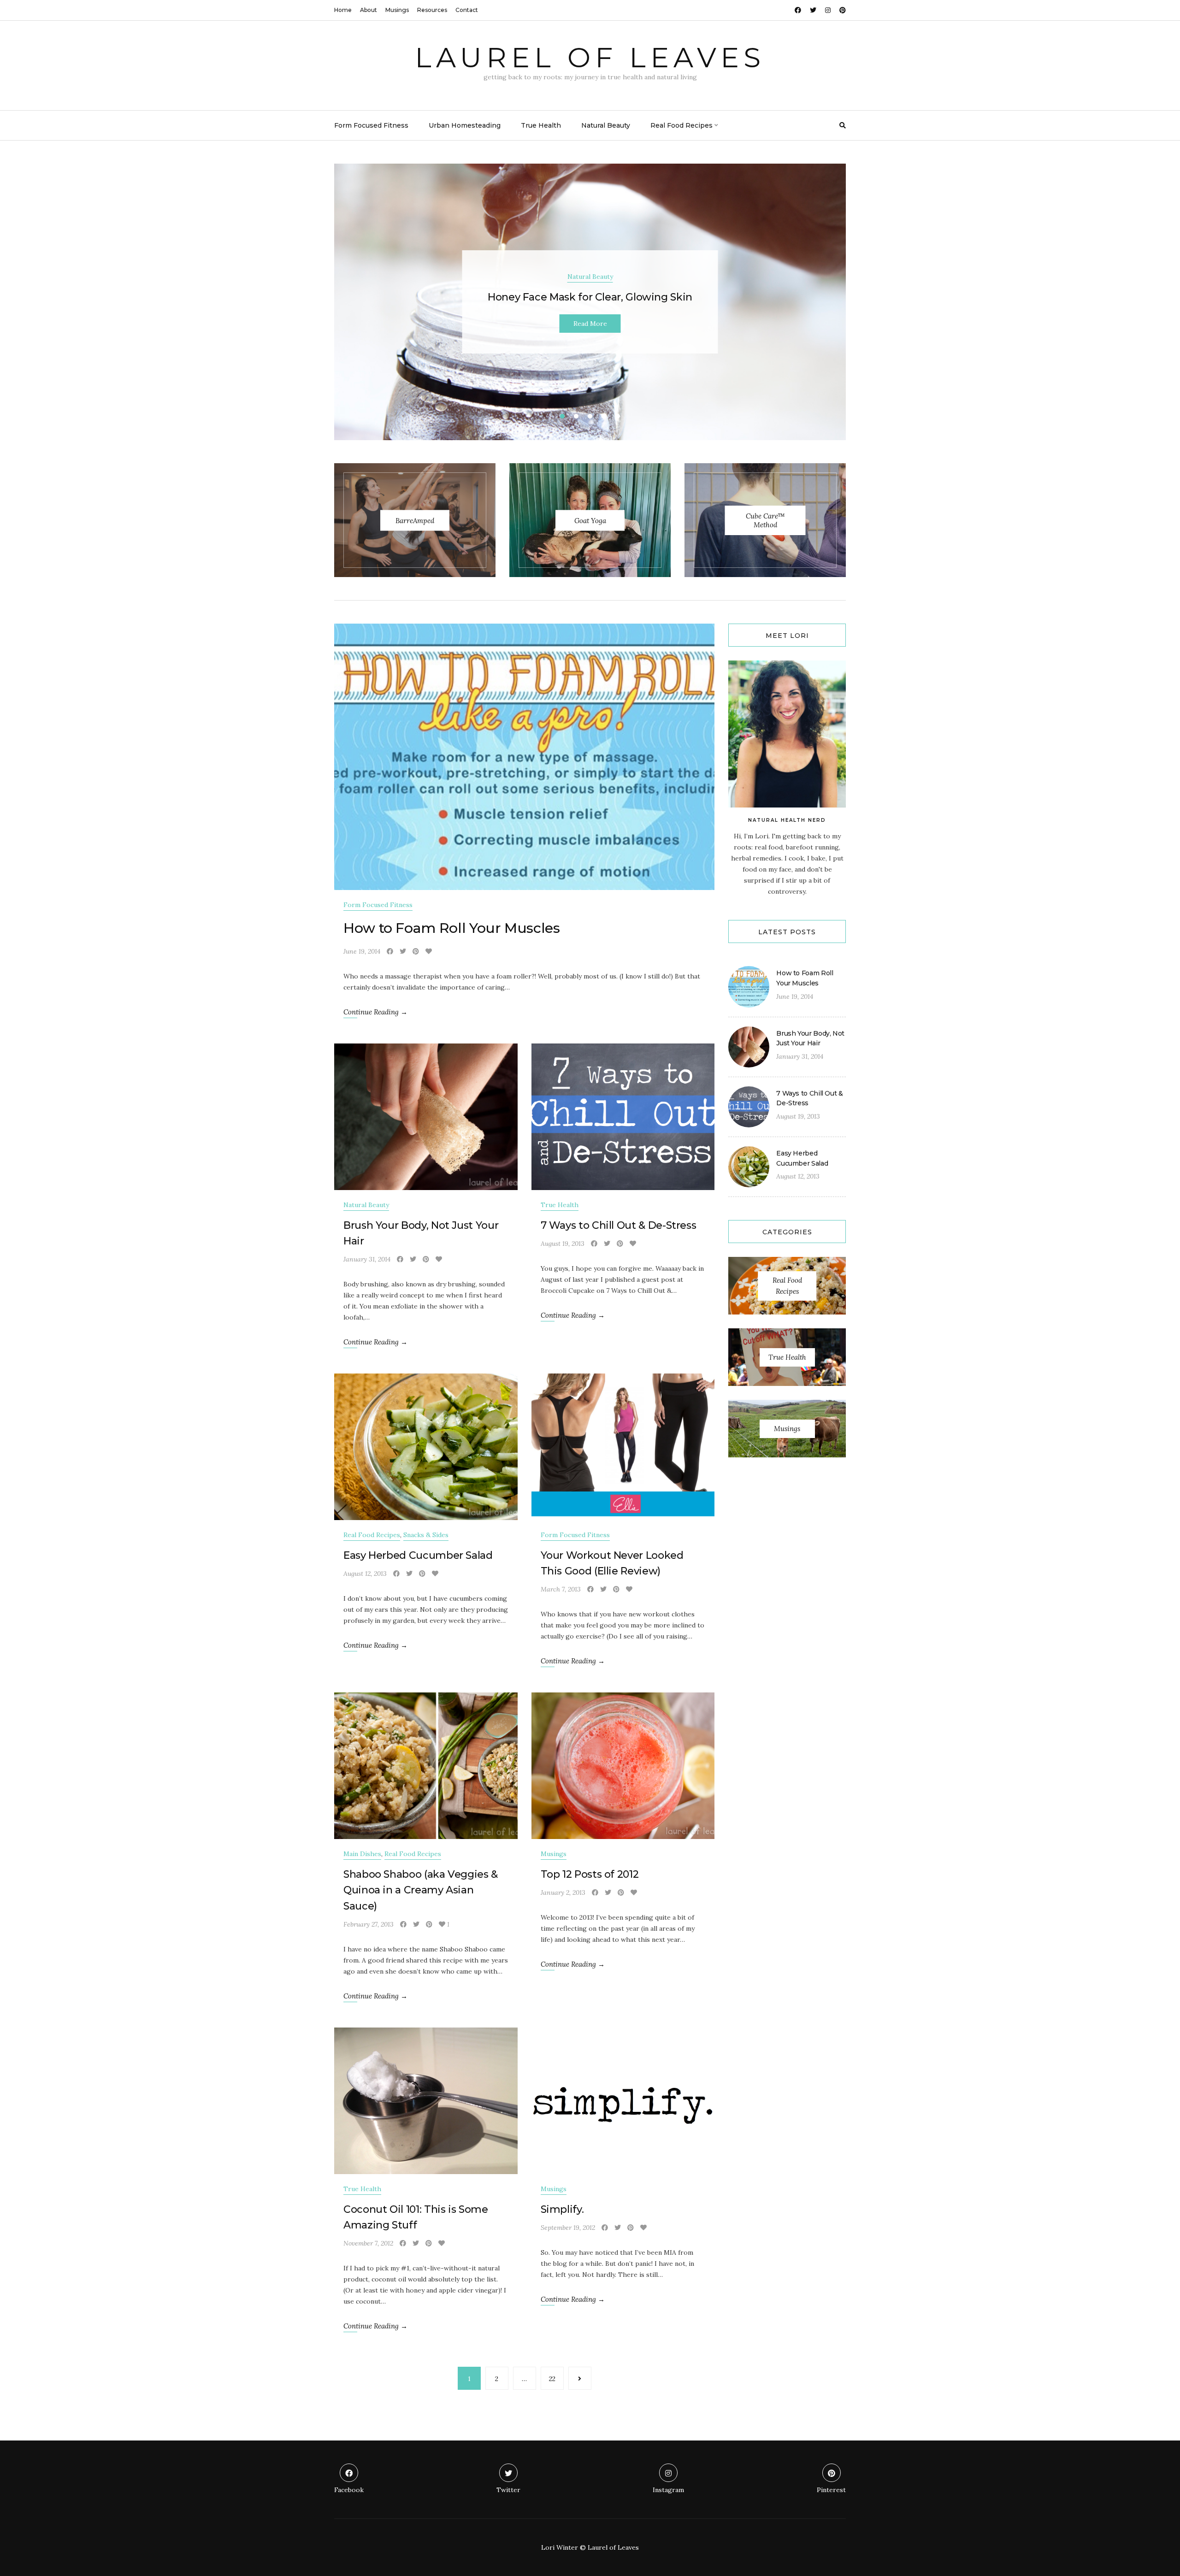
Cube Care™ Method (765, 520)
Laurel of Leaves (590, 57)
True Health (541, 125)
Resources (432, 10)
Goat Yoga (590, 520)
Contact (467, 10)
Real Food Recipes (681, 125)
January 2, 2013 (563, 1892)
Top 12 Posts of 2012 (590, 1874)
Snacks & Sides (426, 1535)
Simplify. (562, 2209)
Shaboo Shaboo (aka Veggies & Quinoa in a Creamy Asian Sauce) (421, 1890)
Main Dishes (362, 1854)
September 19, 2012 (568, 2228)
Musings (397, 10)
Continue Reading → (375, 1012)
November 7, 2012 (368, 2243)
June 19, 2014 (362, 951)
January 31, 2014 (367, 1259)
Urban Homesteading (465, 125)
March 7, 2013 (561, 1589)
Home (343, 10)
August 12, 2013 (365, 1574)
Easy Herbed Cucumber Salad (418, 1555)
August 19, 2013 (563, 1244)
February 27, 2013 (369, 1924)
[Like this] (429, 951)
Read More (590, 324)
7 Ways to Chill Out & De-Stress (619, 1225)
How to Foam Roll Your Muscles (452, 928)
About (369, 10)
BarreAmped (415, 520)
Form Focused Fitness (371, 125)
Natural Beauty (606, 125)
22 (552, 2379)
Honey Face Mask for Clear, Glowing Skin (590, 297)
